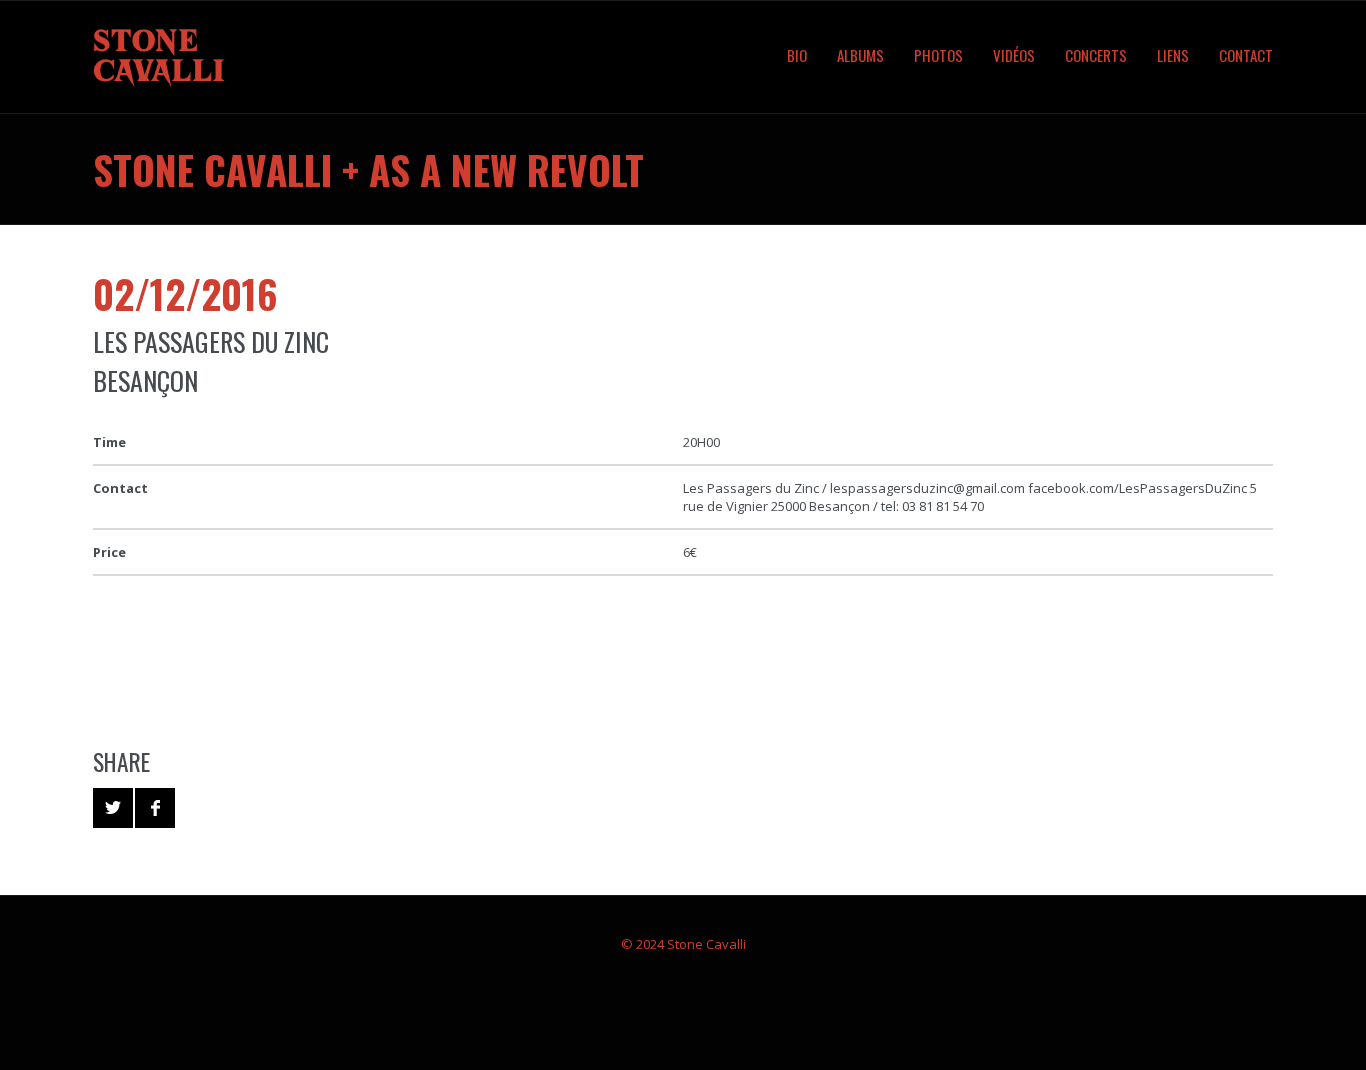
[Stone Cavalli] (183, 57)
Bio (797, 55)
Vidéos (1014, 55)
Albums (860, 55)
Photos (938, 55)
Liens (1173, 55)
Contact (1246, 55)
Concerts (1096, 55)
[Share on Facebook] (155, 808)
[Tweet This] (113, 808)
